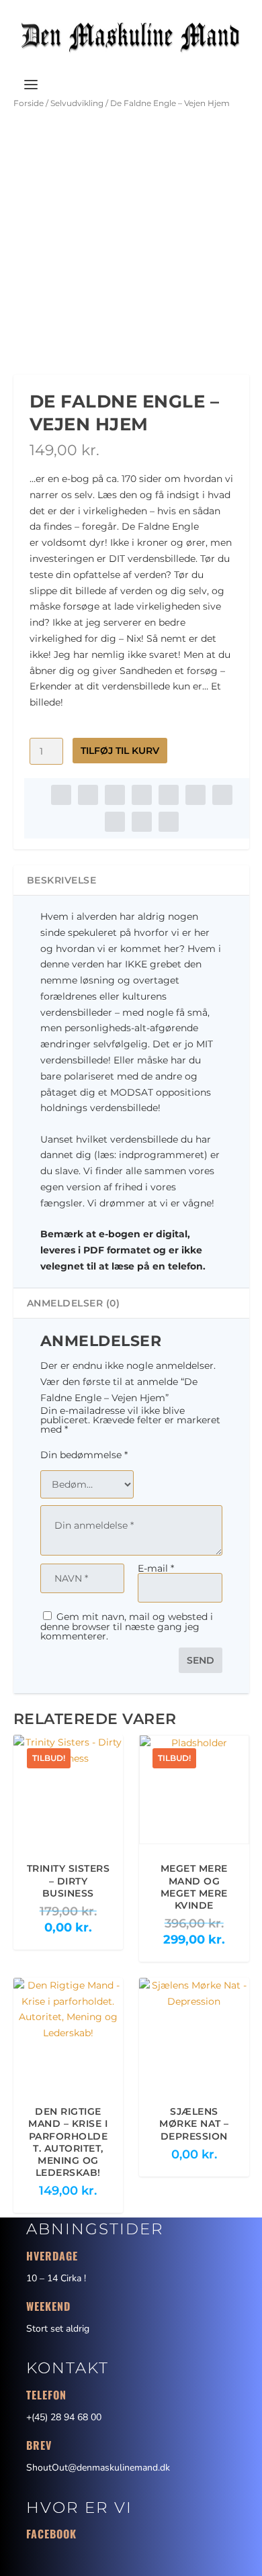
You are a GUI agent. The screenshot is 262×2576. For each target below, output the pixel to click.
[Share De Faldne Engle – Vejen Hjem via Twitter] (88, 795)
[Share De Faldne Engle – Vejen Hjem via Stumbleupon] (115, 822)
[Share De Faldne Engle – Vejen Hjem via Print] (169, 822)
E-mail (156, 1568)
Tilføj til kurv (120, 751)
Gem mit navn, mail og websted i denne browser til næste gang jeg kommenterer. (127, 1626)
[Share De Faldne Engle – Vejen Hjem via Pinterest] (169, 795)
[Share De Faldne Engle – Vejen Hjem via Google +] (115, 795)
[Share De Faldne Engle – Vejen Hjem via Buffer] (222, 795)
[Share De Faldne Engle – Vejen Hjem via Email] (142, 822)
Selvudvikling (77, 103)
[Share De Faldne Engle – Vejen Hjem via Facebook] (61, 795)
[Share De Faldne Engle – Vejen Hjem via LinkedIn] (195, 795)
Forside (29, 103)
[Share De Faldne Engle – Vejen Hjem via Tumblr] (142, 795)
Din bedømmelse (84, 1455)
